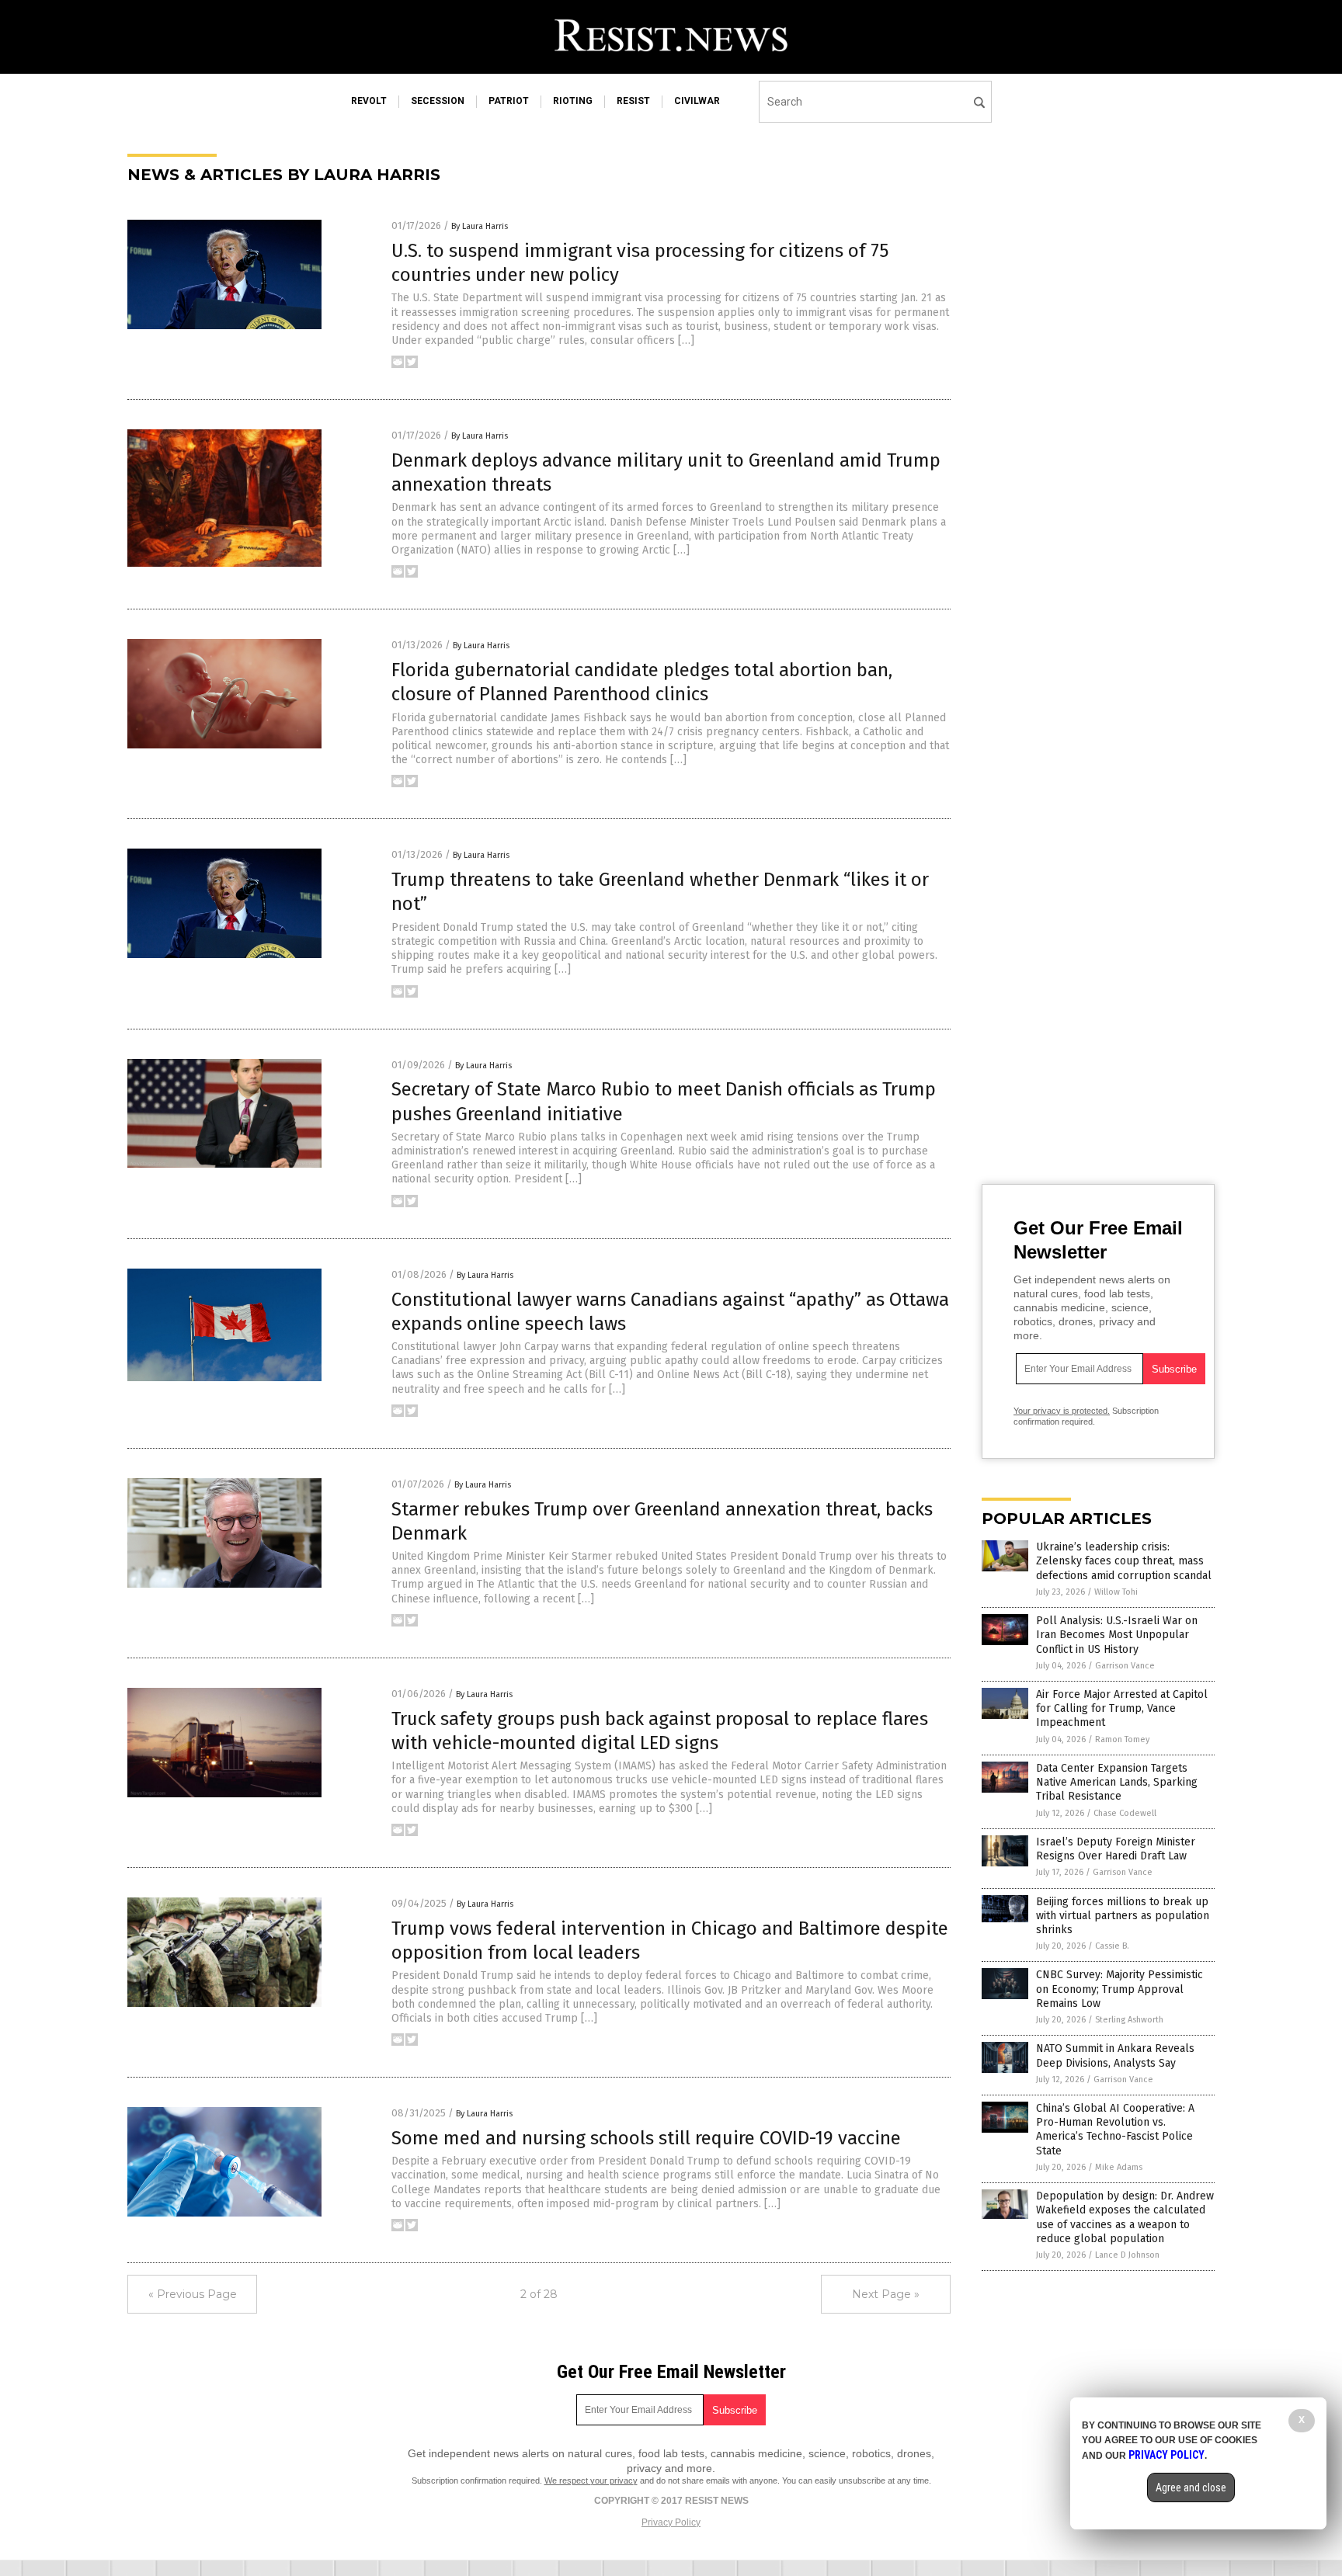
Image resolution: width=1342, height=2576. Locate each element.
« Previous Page (193, 2294)
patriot (509, 101)
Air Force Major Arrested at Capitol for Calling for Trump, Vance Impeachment (1122, 1708)
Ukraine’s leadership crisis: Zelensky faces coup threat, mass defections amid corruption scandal (1124, 1561)
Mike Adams (1119, 2167)
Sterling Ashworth (1129, 2020)
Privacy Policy (671, 2522)
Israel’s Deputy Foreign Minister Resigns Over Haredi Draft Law (1116, 1849)
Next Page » (886, 2294)
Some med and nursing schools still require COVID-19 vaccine (646, 2138)
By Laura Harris (480, 226)
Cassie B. (1112, 1946)
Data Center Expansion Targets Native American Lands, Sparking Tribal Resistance (1117, 1782)
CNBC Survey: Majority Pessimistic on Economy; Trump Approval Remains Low (1119, 1989)
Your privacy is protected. (1062, 1411)
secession (438, 101)
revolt (369, 101)
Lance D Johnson (1127, 2255)
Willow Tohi (1116, 1592)
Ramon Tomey (1122, 1739)
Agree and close (1191, 2487)
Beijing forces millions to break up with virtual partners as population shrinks (1123, 1916)
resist (633, 101)
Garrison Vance (1125, 1666)
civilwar (697, 101)
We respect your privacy (591, 2481)
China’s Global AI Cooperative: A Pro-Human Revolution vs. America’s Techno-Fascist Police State (1115, 2130)
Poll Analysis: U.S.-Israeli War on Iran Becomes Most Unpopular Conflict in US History (1117, 1635)
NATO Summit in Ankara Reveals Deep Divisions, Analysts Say (1115, 2055)
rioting (573, 101)
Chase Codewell (1125, 1813)
